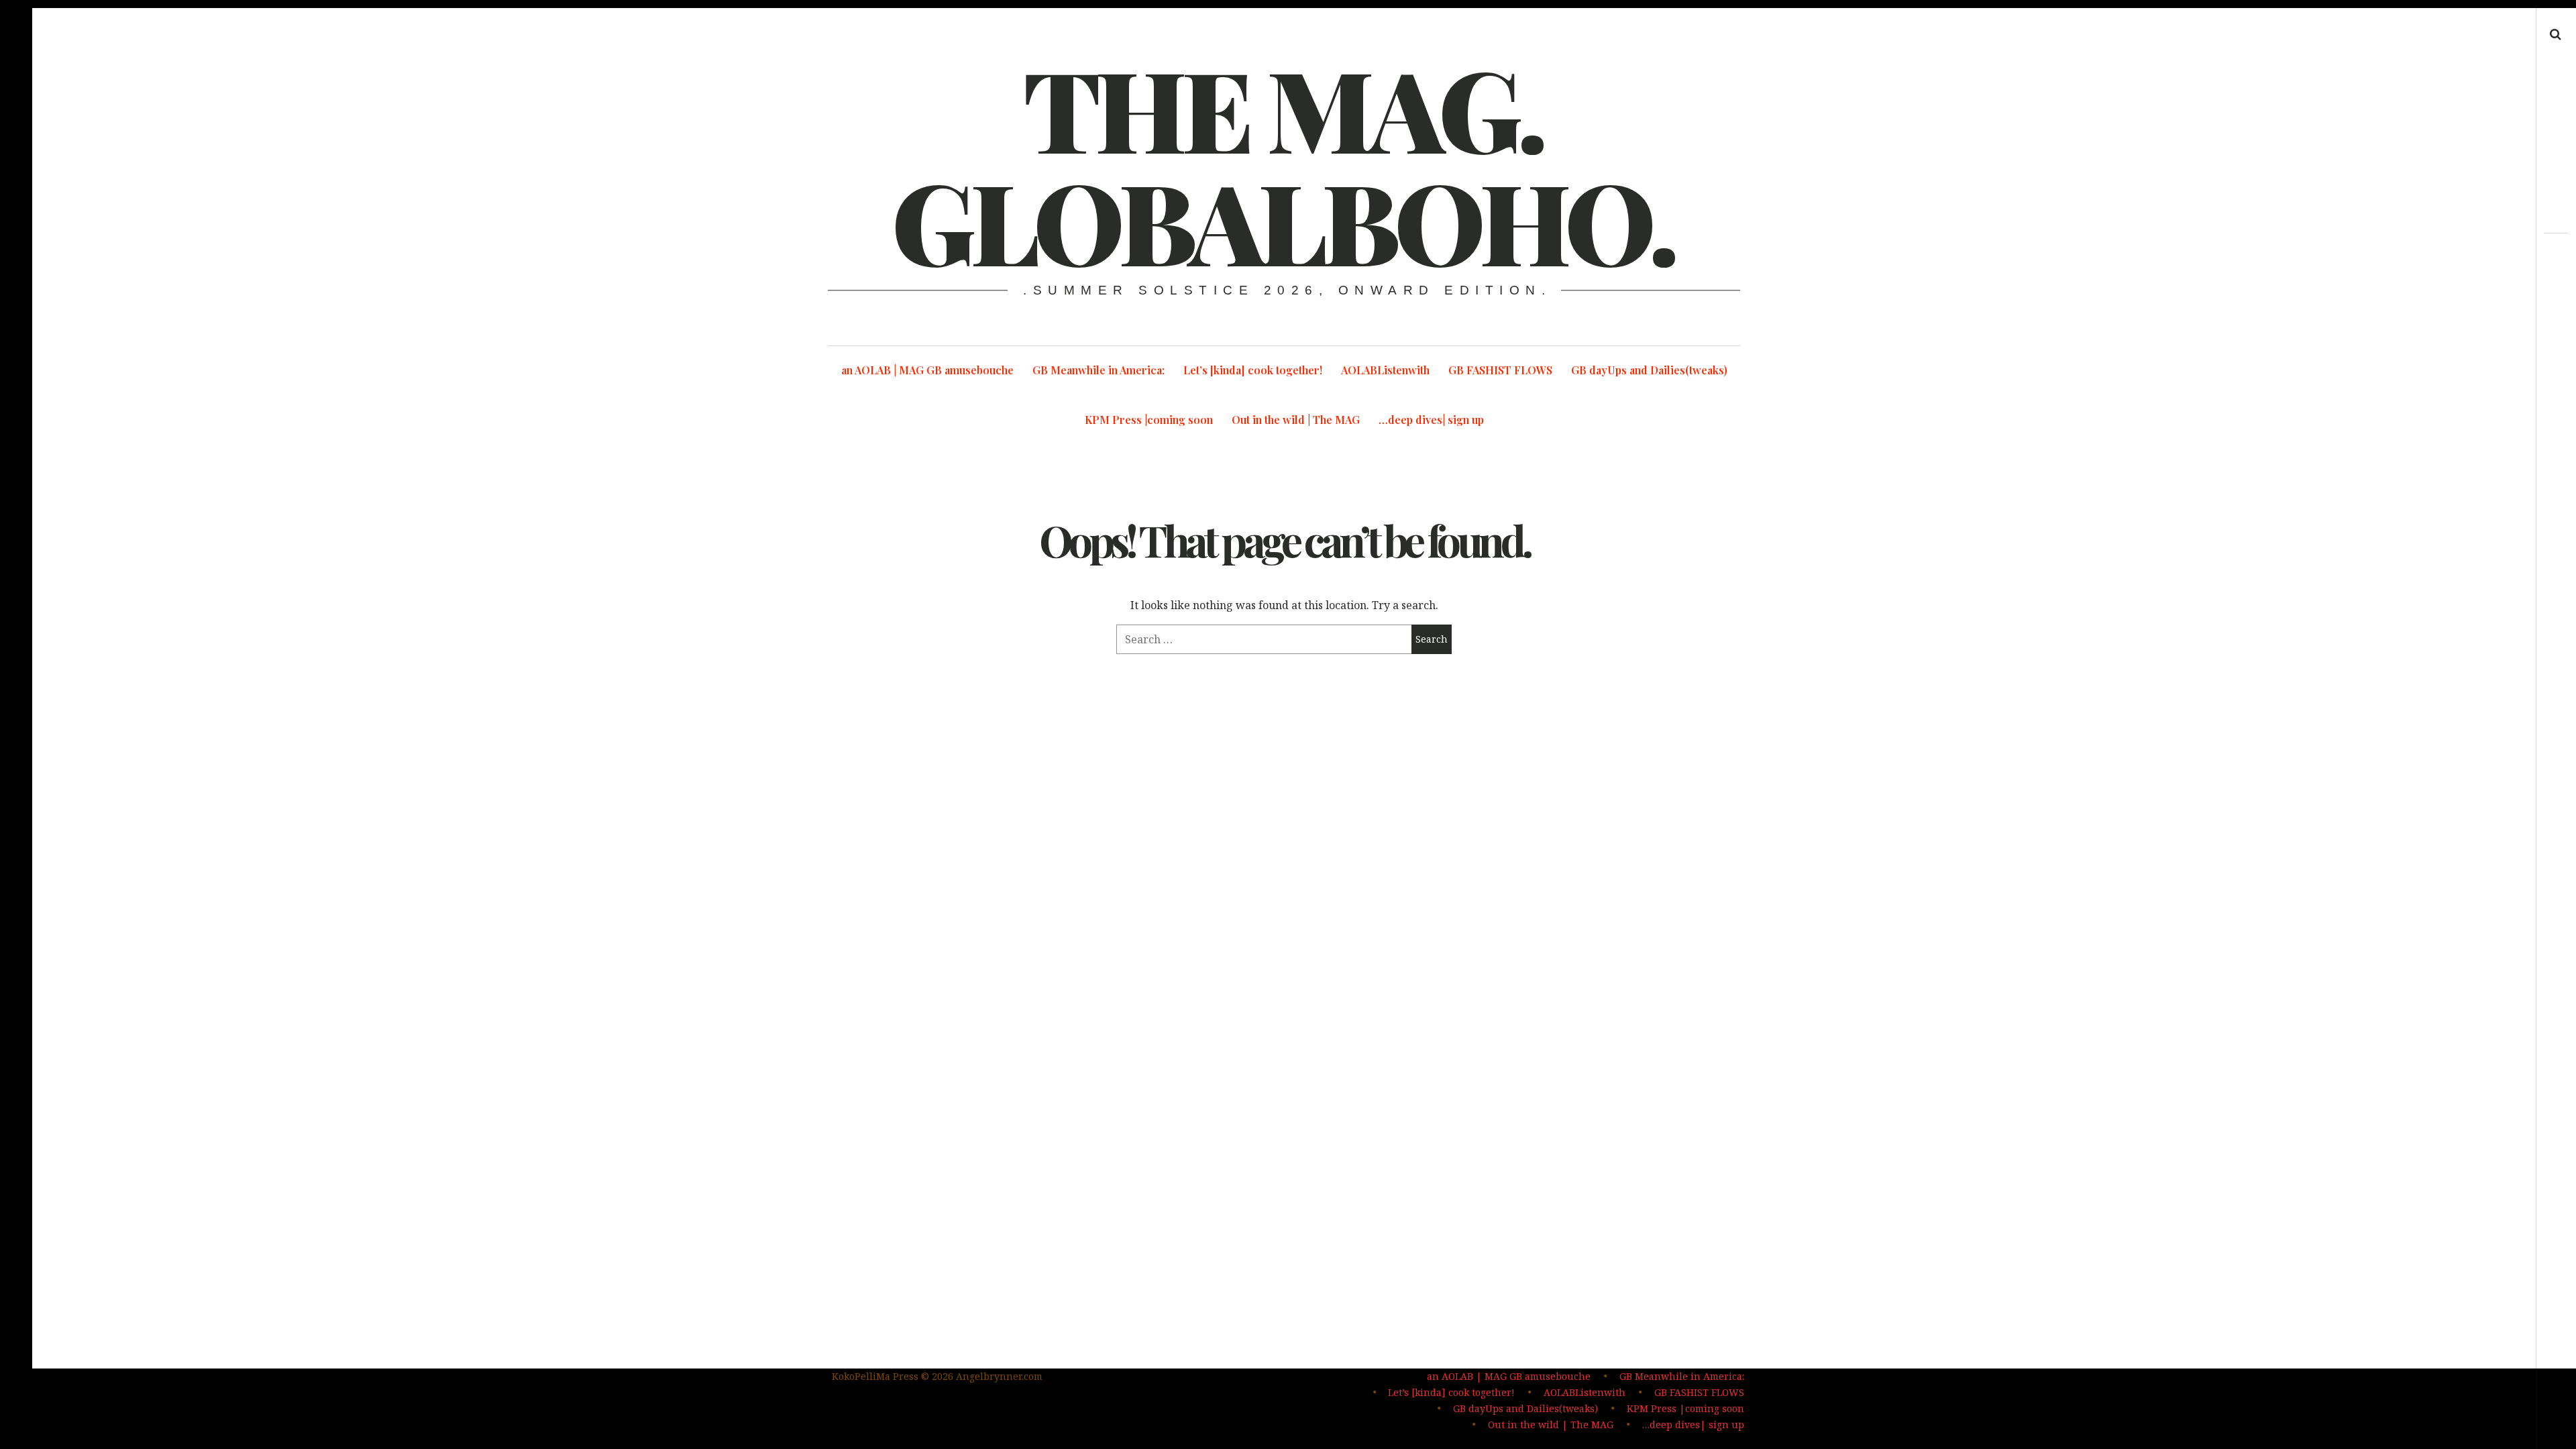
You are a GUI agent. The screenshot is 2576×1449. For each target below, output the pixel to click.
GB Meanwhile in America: (1098, 370)
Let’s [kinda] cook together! (1253, 370)
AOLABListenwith (1385, 370)
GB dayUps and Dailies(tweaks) (1649, 370)
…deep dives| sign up (1431, 420)
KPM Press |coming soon (1149, 420)
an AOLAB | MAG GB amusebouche (927, 370)
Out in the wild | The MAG (1296, 420)
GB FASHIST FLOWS (1500, 370)
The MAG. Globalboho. (1283, 164)
